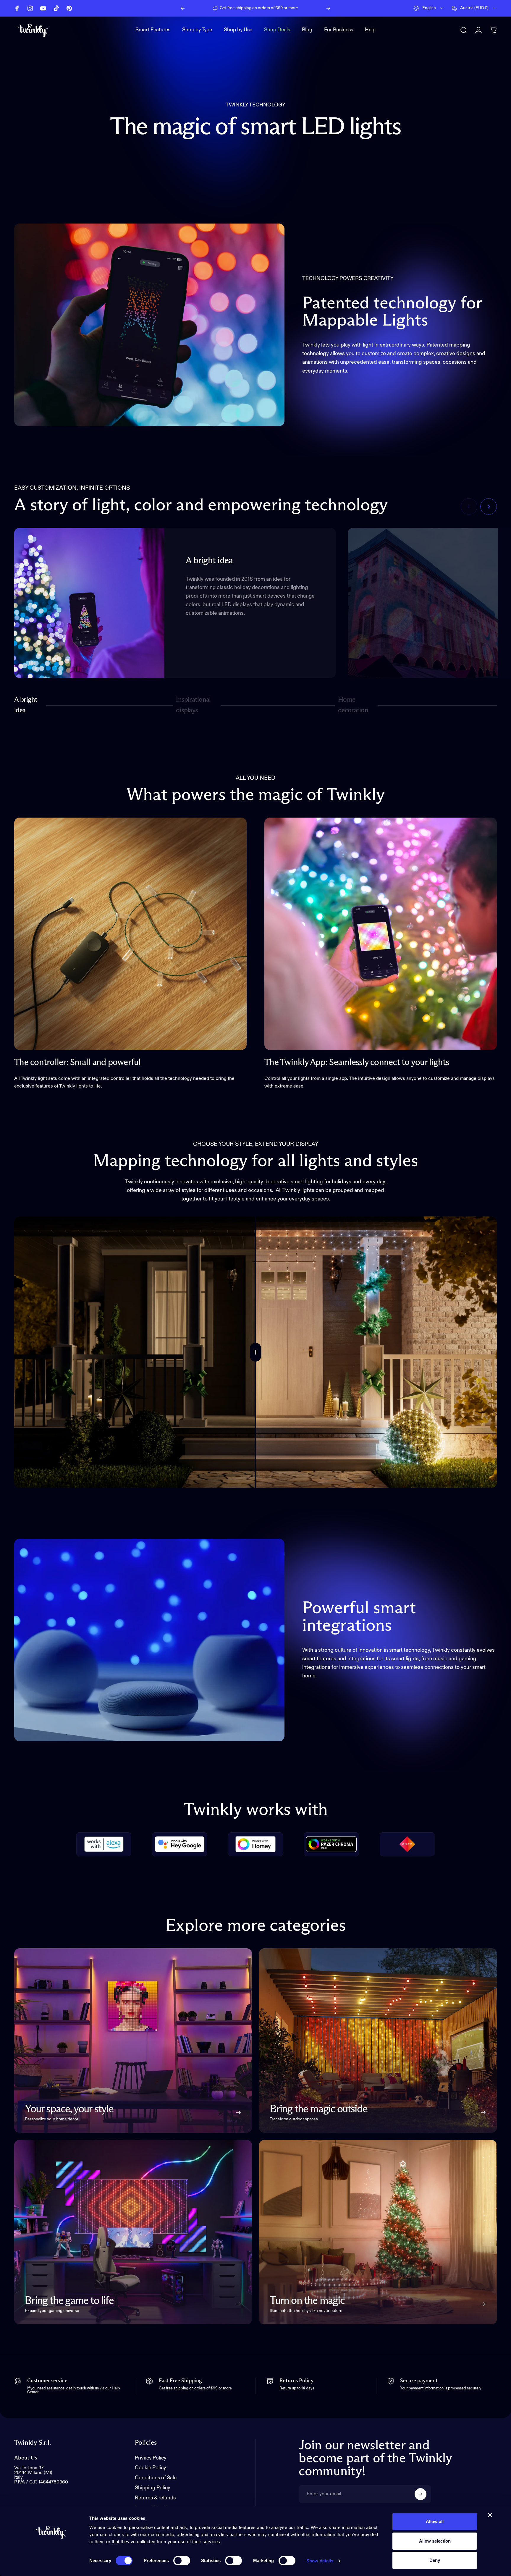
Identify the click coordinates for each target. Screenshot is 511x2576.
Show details (320, 2561)
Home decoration (353, 705)
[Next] (328, 8)
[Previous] (183, 8)
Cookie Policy (150, 2468)
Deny (435, 2560)
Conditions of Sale (156, 2478)
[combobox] (429, 8)
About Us (26, 2458)
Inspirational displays (193, 705)
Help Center (305, 8)
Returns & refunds (155, 2498)
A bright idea (26, 705)
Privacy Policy (151, 2458)
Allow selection (435, 2541)
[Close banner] (490, 2515)
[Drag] (256, 1352)
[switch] (182, 2561)
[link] (130, 934)
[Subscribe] (421, 2494)
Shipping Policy (152, 2488)
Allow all (435, 2521)
